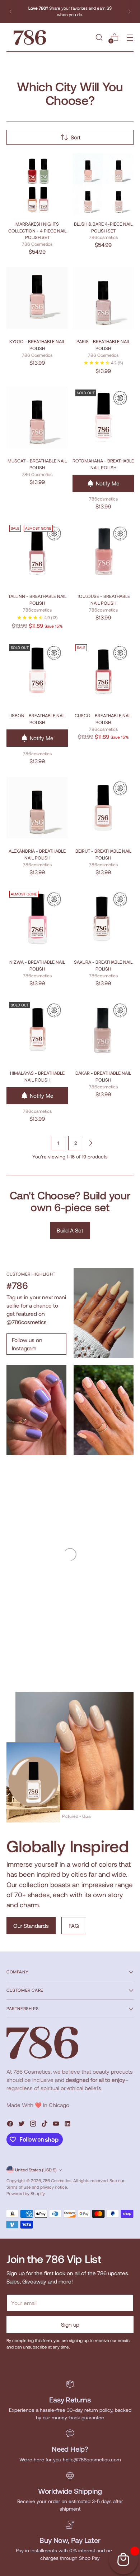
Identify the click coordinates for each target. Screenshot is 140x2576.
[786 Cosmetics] (30, 38)
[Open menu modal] (130, 38)
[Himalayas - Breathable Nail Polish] (37, 1030)
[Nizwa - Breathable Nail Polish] (37, 919)
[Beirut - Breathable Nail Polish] (103, 808)
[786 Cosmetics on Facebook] (11, 2125)
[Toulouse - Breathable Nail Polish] (103, 553)
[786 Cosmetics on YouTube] (57, 2125)
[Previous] (11, 11)
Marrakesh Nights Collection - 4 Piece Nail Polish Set (37, 231)
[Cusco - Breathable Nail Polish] (103, 672)
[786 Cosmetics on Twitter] (22, 2125)
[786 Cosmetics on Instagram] (34, 2125)
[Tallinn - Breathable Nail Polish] (37, 553)
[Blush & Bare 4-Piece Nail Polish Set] (103, 184)
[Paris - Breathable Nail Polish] (103, 298)
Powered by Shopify (26, 2193)
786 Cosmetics (57, 2180)
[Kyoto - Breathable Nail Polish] (37, 298)
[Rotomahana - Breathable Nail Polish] (103, 417)
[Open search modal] (99, 38)
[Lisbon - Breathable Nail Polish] (37, 672)
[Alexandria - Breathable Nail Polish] (37, 808)
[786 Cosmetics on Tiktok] (45, 2125)
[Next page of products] (90, 1143)
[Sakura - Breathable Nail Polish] (103, 919)
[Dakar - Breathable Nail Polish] (103, 1030)
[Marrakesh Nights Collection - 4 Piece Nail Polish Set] (37, 184)
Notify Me (108, 483)
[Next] (129, 11)
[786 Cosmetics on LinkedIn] (68, 2125)
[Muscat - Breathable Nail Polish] (37, 417)
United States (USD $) (36, 2170)
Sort (76, 137)
